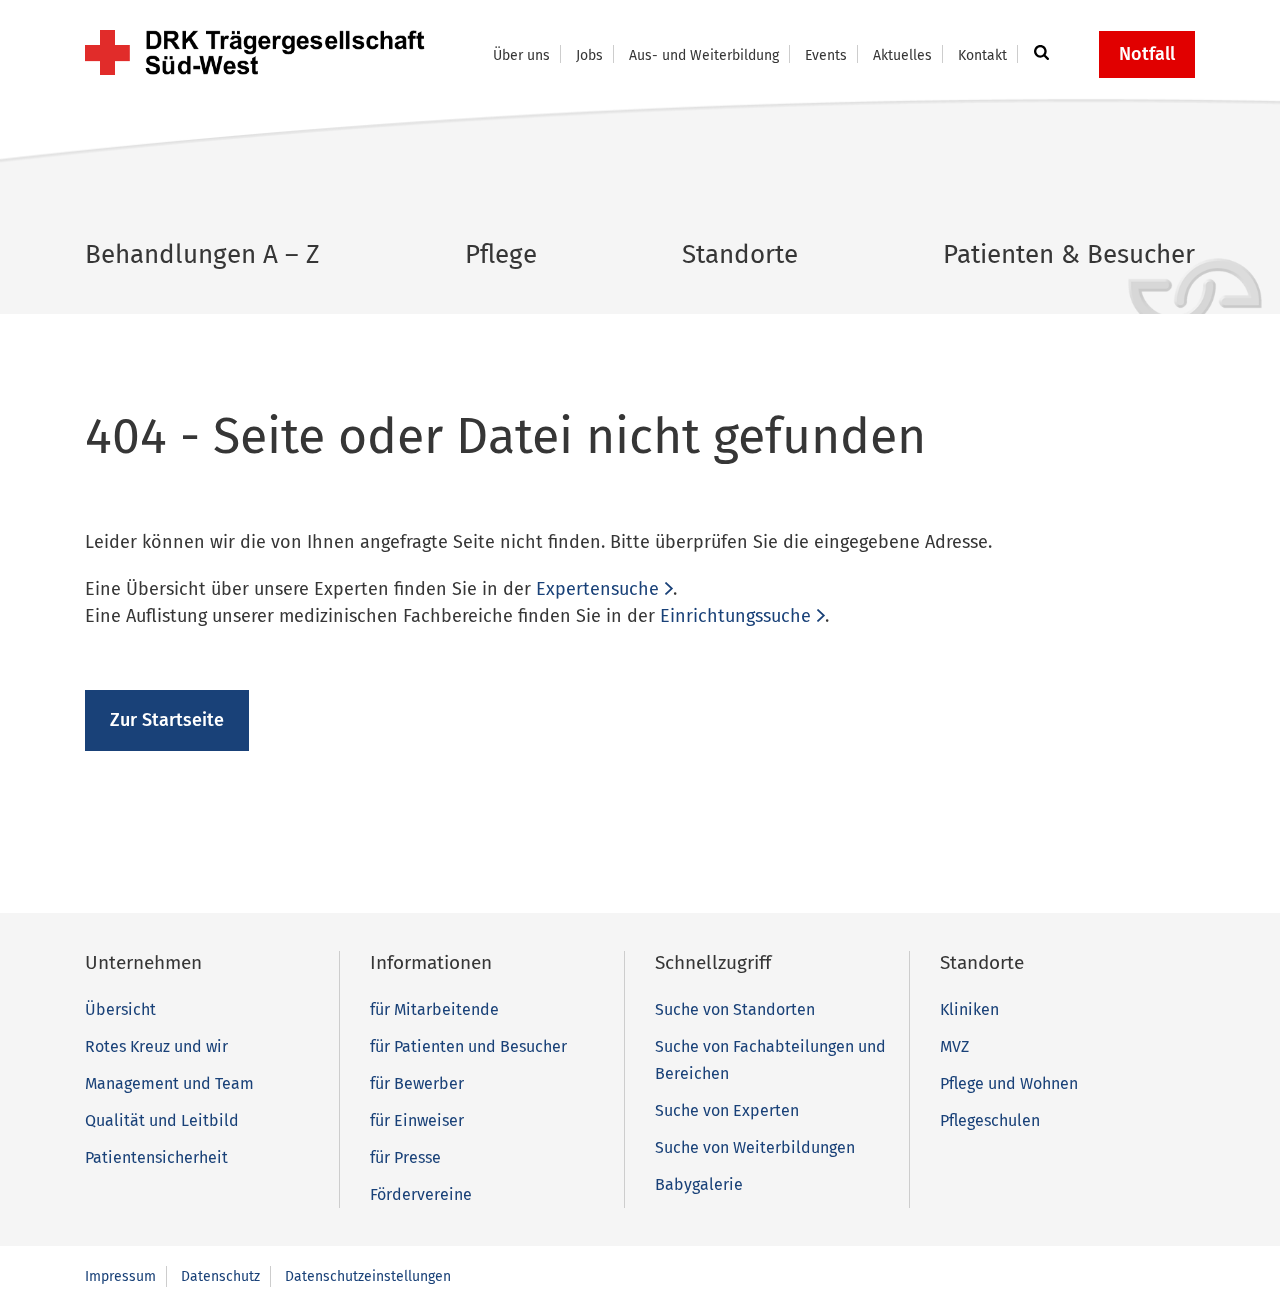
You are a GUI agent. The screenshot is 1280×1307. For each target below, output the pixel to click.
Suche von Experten (727, 1110)
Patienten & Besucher (1069, 254)
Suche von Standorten (735, 1009)
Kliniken (969, 1009)
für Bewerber (417, 1083)
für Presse (405, 1157)
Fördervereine (421, 1194)
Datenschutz (220, 1276)
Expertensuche (597, 589)
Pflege (501, 254)
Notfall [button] (1147, 54)
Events (826, 55)
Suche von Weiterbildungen (755, 1147)
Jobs (589, 55)
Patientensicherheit (156, 1157)
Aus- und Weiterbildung (704, 55)
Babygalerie (699, 1184)
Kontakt (982, 55)
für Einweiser (417, 1120)
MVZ (954, 1046)
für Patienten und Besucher (468, 1046)
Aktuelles (902, 55)
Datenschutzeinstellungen (368, 1276)
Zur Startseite (167, 720)
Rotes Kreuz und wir (156, 1046)
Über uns (521, 55)
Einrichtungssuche (735, 616)
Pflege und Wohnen (1009, 1083)
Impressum (120, 1276)
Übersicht (120, 1009)
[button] (1038, 54)
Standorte (740, 254)
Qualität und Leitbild (162, 1120)
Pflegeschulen (990, 1120)
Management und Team (169, 1083)
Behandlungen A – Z (202, 254)
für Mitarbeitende (434, 1009)
